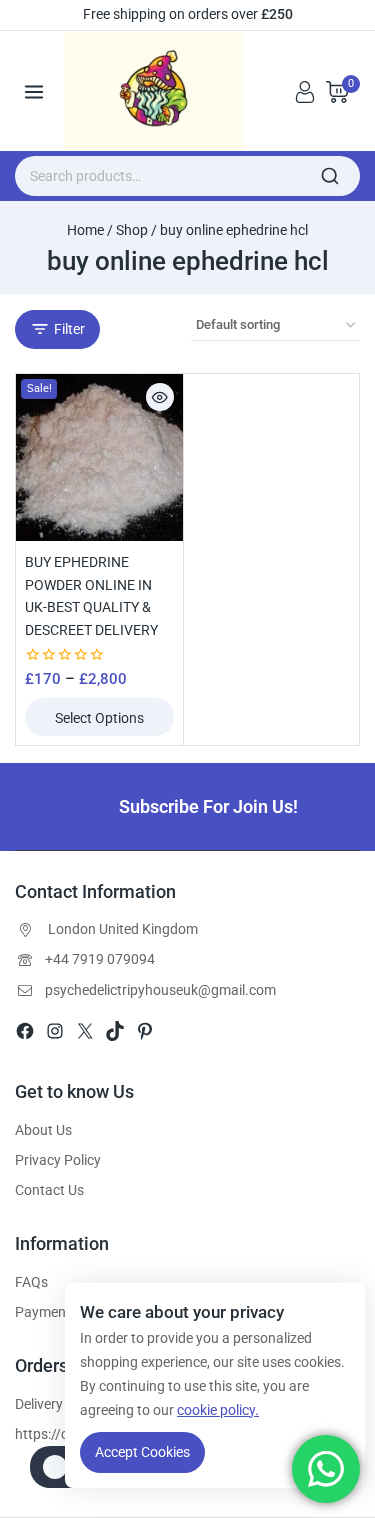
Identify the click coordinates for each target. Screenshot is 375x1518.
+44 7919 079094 (100, 959)
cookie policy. (218, 1410)
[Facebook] (25, 1031)
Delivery (39, 1404)
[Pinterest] (145, 1031)
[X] (85, 1031)
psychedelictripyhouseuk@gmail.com (160, 990)
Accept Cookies (142, 1452)
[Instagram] (55, 1031)
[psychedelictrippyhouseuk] (160, 91)
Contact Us (49, 1190)
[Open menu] (34, 91)
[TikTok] (115, 1031)
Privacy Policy (58, 1160)
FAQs (31, 1282)
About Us (43, 1130)
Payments (46, 1312)
